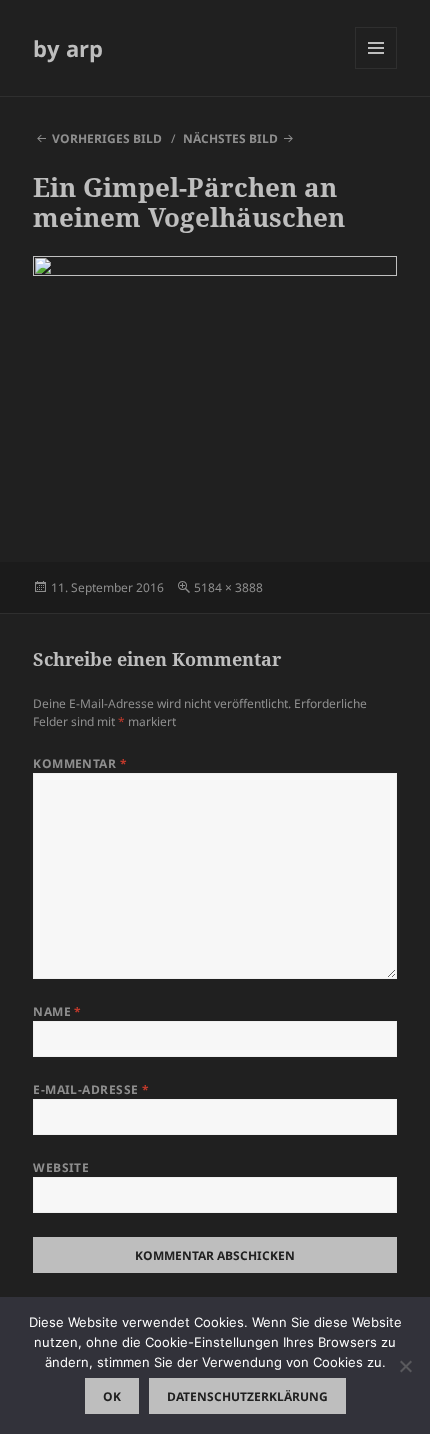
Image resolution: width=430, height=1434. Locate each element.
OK (112, 1396)
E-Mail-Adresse (91, 1089)
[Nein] (405, 1366)
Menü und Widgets (376, 68)
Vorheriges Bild (107, 138)
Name (57, 1011)
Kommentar (80, 763)
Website (61, 1167)
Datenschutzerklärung (247, 1396)
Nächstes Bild (230, 138)
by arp (68, 48)
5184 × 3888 (228, 587)
